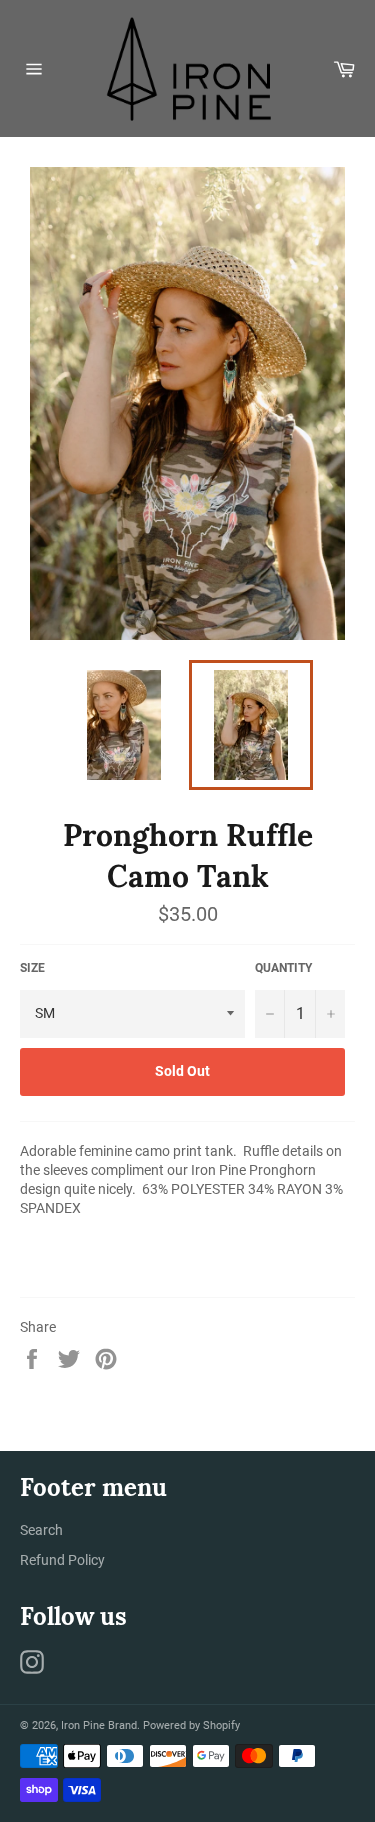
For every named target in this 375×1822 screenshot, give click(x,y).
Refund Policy (62, 1560)
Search (41, 1530)
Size (32, 968)
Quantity (283, 968)
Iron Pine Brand (99, 1725)
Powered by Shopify (191, 1725)
